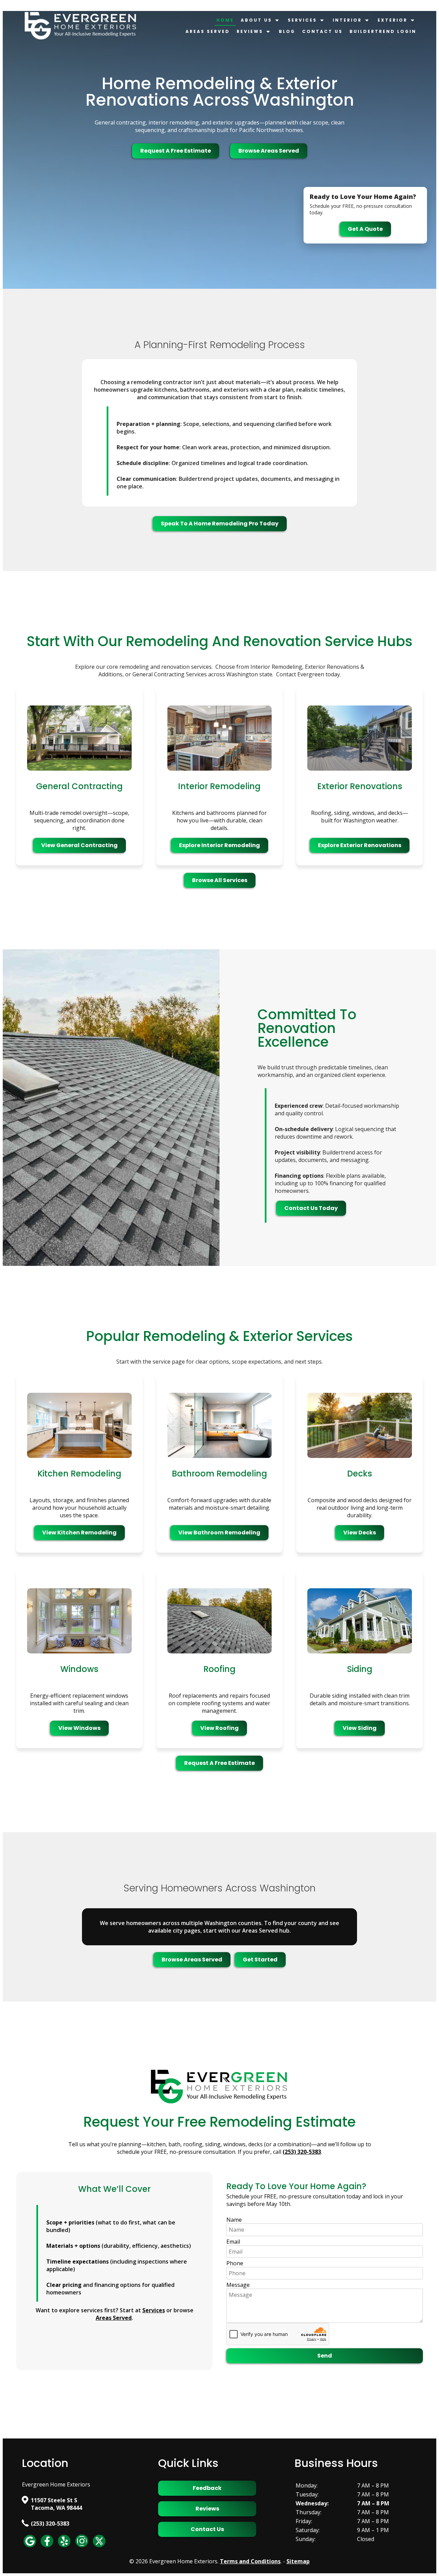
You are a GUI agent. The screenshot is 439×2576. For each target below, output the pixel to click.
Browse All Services (220, 880)
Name (234, 2220)
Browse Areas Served (269, 151)
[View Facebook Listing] (47, 2547)
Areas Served (208, 31)
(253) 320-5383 (50, 2524)
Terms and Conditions (250, 2561)
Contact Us (322, 31)
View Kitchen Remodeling (79, 1533)
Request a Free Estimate (176, 151)
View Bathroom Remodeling (219, 1533)
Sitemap (298, 2561)
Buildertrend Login (383, 31)
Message (238, 2285)
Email (233, 2242)
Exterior (393, 20)
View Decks (360, 1533)
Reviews (250, 31)
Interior (347, 20)
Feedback (207, 2488)
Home (225, 20)
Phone (235, 2263)
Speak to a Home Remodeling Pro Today (220, 524)
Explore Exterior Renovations (360, 845)
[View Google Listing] (30, 2547)
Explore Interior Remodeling (219, 845)
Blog (287, 31)
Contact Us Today (311, 1208)
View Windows (79, 1728)
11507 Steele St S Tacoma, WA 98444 (56, 2504)
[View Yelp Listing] (64, 2547)
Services (302, 20)
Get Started (260, 1960)
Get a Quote (365, 229)
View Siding (360, 1728)
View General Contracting (79, 845)
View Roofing (219, 1728)
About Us (256, 20)
